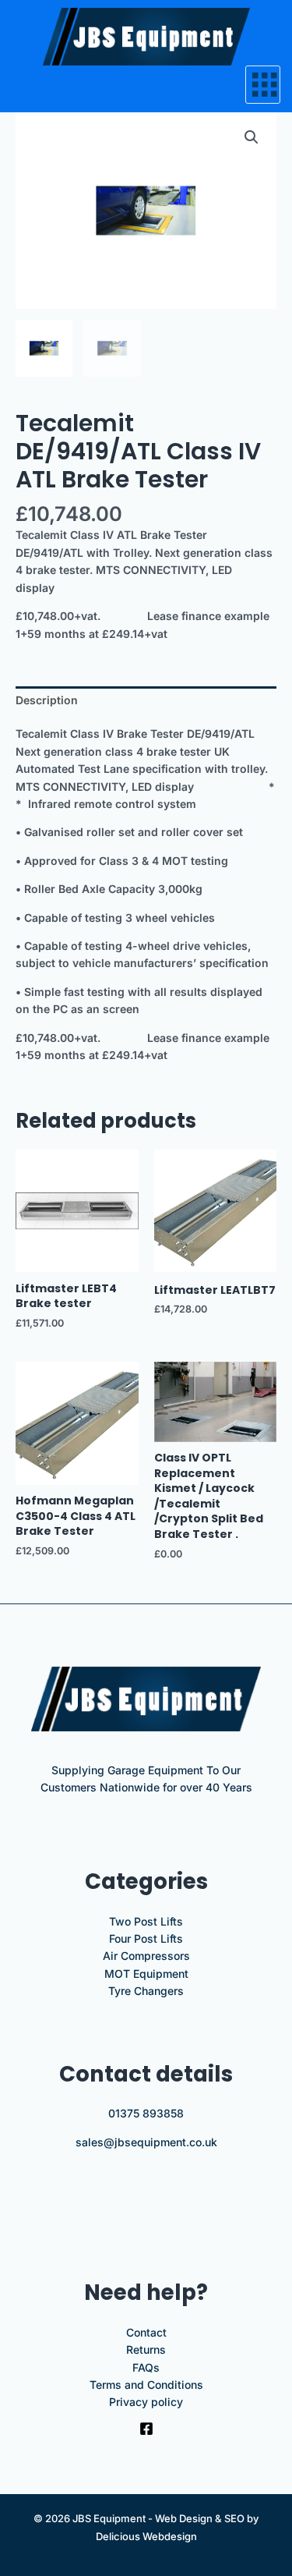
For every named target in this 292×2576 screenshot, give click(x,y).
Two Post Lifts (146, 1921)
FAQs (146, 2367)
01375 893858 (146, 2113)
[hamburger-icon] (263, 85)
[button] (252, 137)
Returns (146, 2349)
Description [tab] (47, 700)
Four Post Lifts (146, 1938)
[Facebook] (146, 2429)
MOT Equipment (146, 1974)
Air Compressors (146, 1956)
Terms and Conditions (146, 2385)
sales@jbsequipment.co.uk (146, 2142)
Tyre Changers (146, 1991)
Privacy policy (146, 2402)
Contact (146, 2332)
